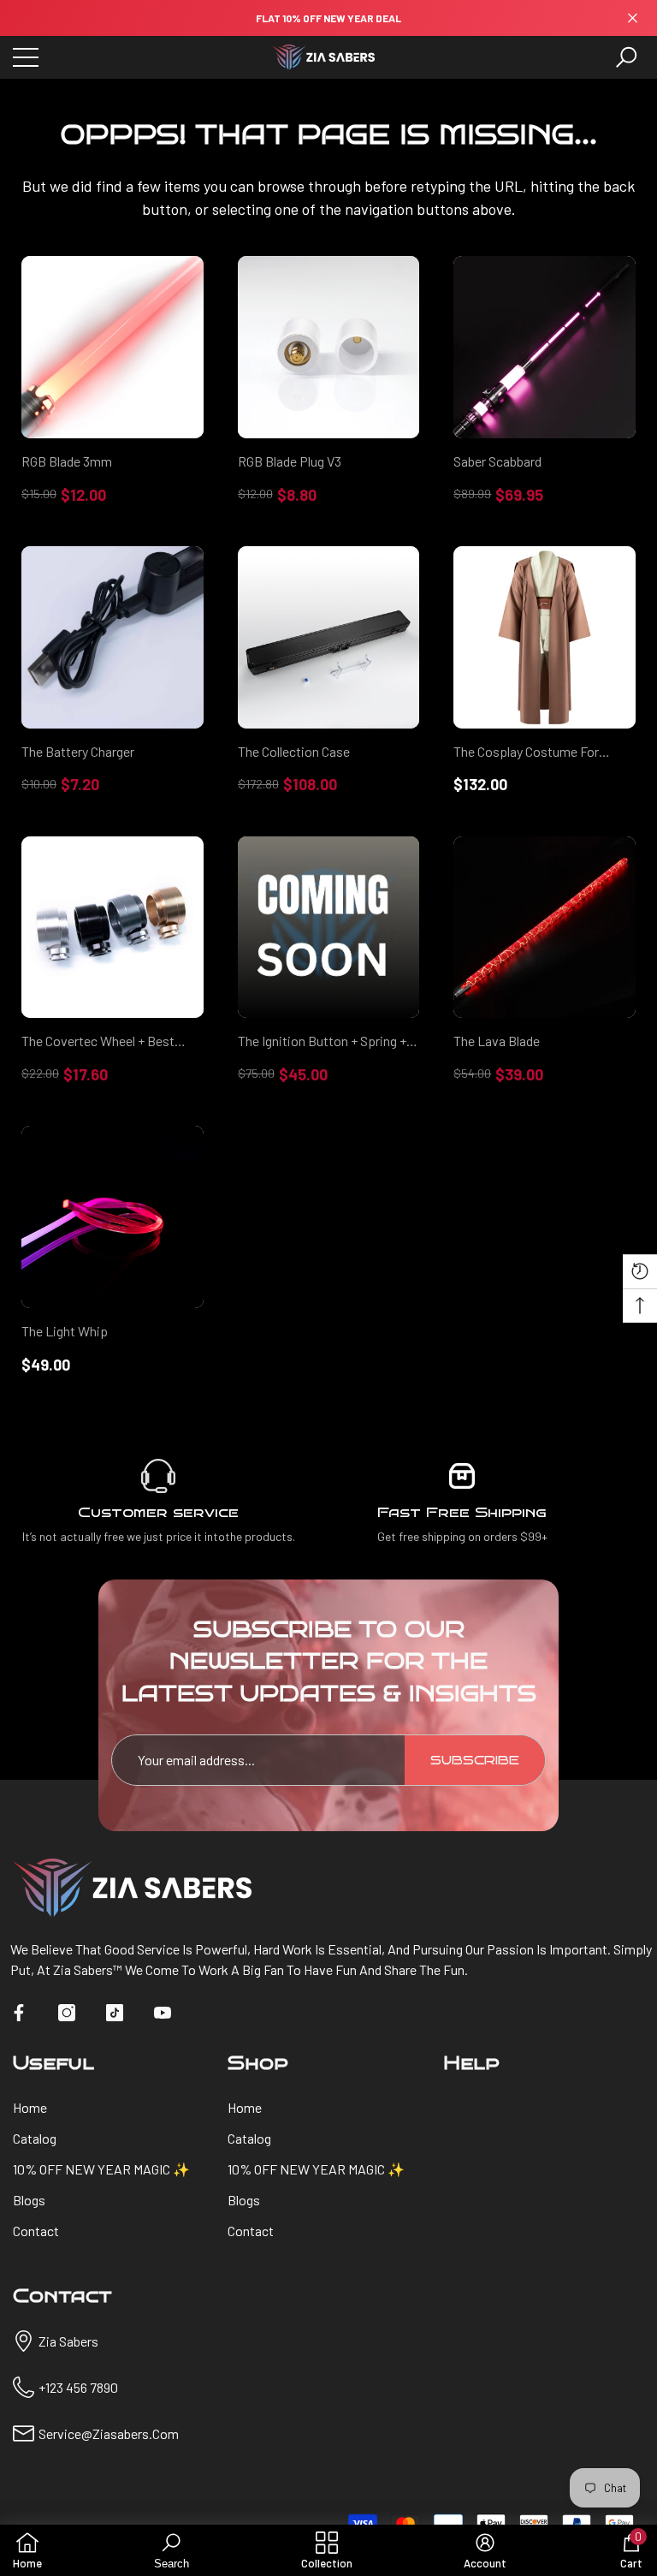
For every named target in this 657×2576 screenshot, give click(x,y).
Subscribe (475, 1761)
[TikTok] (115, 2013)
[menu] (26, 57)
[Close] (633, 18)
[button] (626, 57)
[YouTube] (163, 2013)
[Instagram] (67, 2013)
